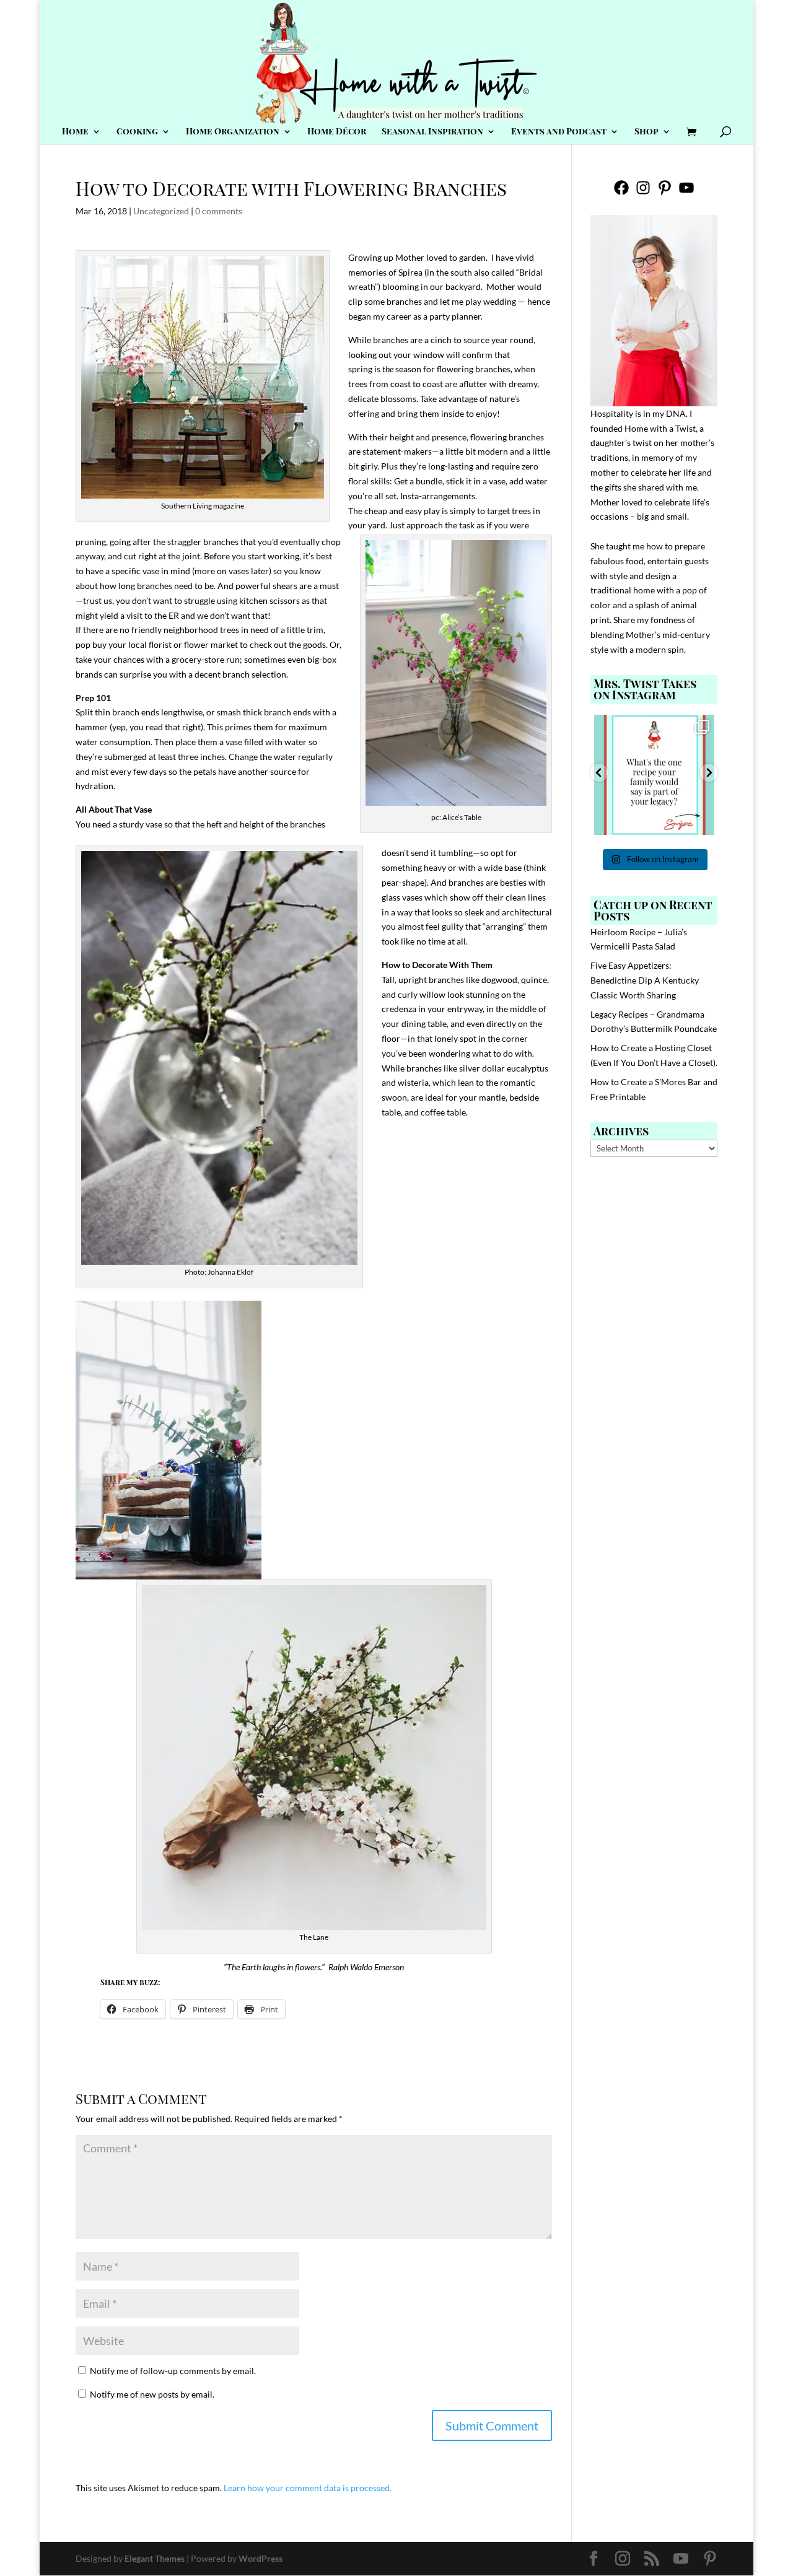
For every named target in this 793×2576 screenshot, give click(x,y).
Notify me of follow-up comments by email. (173, 2371)
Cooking (137, 132)
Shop (646, 132)
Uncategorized (161, 211)
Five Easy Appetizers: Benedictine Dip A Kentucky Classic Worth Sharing (645, 980)
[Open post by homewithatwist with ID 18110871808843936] (654, 775)
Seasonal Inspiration (432, 132)
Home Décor (337, 132)
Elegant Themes (155, 2558)
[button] (599, 773)
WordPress (261, 2558)
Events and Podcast (559, 132)
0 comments (219, 211)
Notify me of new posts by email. (152, 2394)
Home (75, 132)
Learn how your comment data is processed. (308, 2488)
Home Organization (233, 132)
